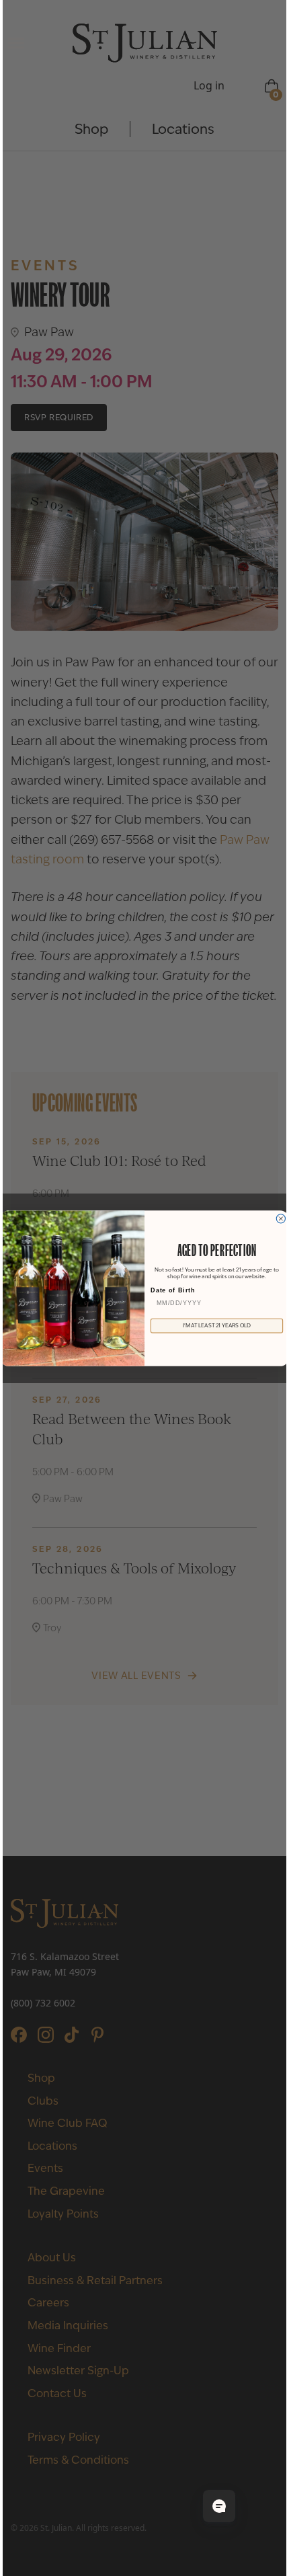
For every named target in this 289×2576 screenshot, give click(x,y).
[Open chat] (219, 2506)
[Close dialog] (281, 1218)
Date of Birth (173, 1290)
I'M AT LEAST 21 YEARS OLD (217, 1325)
